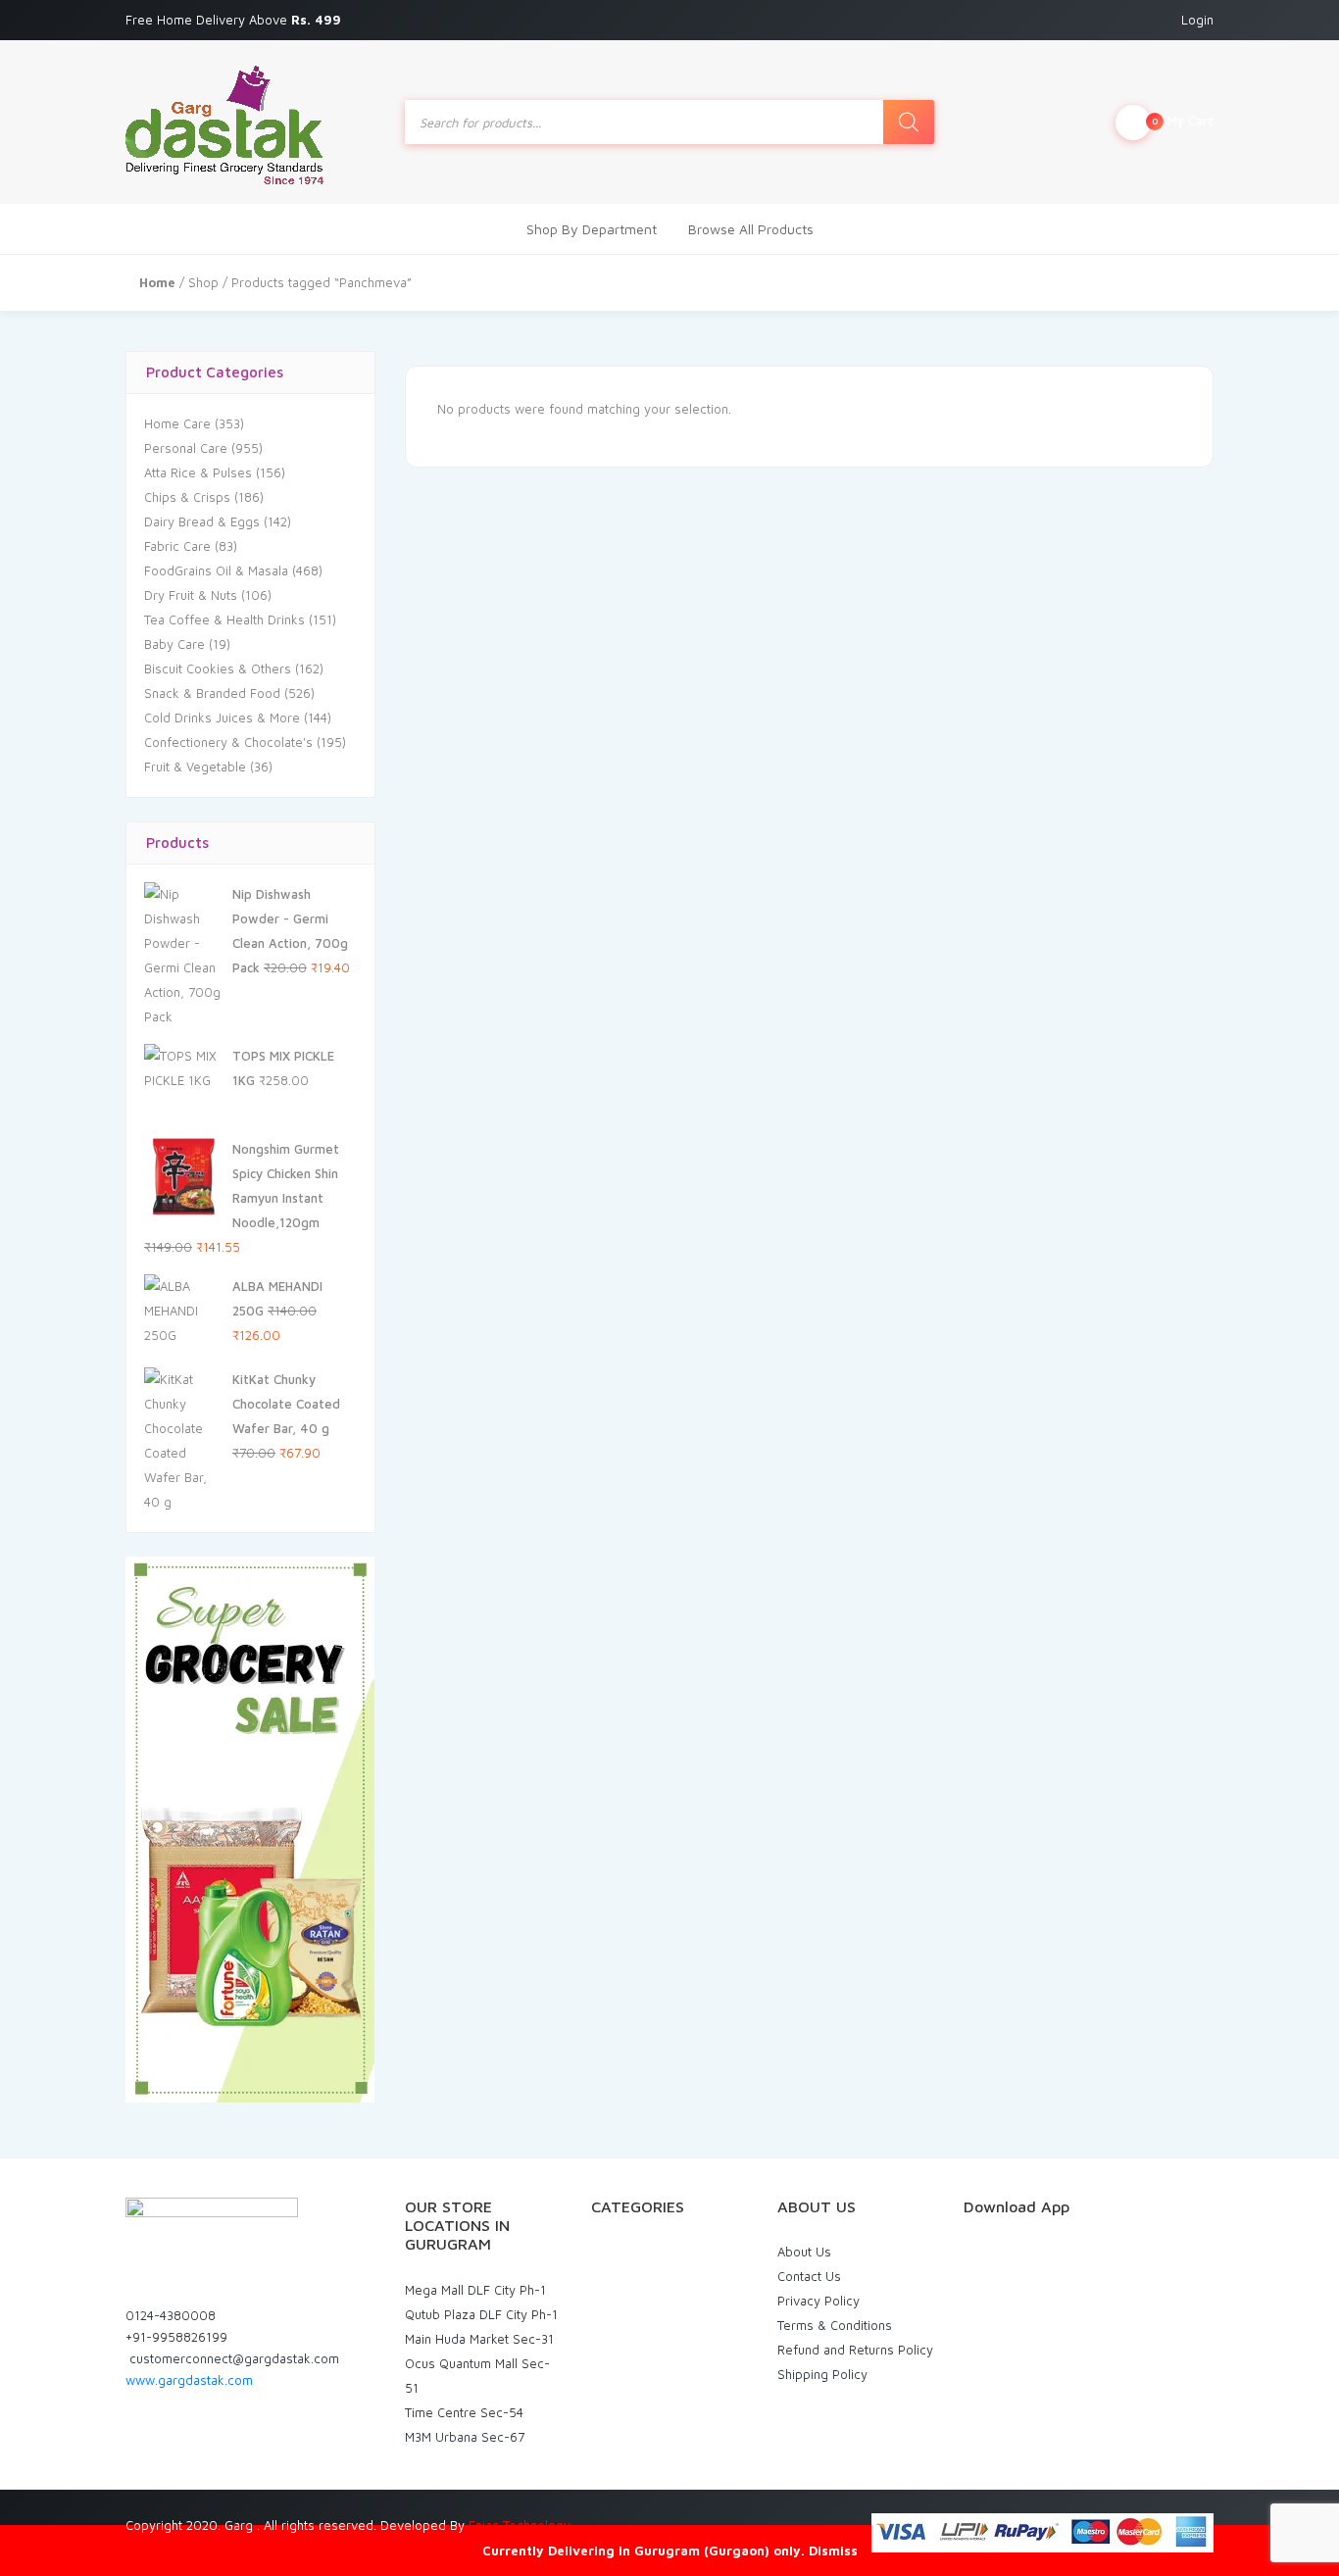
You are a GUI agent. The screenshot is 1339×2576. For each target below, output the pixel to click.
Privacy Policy (818, 2301)
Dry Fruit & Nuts (191, 595)
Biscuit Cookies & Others (218, 669)
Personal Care (186, 448)
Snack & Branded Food (212, 693)
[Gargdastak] (224, 122)
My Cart (1183, 121)
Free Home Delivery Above (235, 20)
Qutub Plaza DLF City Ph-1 (481, 2314)
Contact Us (809, 2276)
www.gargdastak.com (189, 2380)
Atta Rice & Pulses (198, 472)
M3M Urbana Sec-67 (465, 2437)
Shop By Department (592, 229)
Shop (203, 282)
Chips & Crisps (187, 497)
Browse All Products (751, 229)
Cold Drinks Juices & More (222, 718)
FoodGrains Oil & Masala (216, 570)
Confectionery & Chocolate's (228, 742)
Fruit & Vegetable (195, 767)
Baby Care (174, 644)
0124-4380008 (171, 2315)
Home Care (177, 423)
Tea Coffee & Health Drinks (224, 619)
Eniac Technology (520, 2525)
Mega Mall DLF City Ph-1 (475, 2290)
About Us (804, 2252)
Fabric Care (177, 546)
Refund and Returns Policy (855, 2350)
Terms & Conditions (835, 2325)
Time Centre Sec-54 (464, 2412)
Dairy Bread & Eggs (202, 521)
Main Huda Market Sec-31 (479, 2339)
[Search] (909, 122)
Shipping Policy (822, 2374)
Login (1197, 20)
